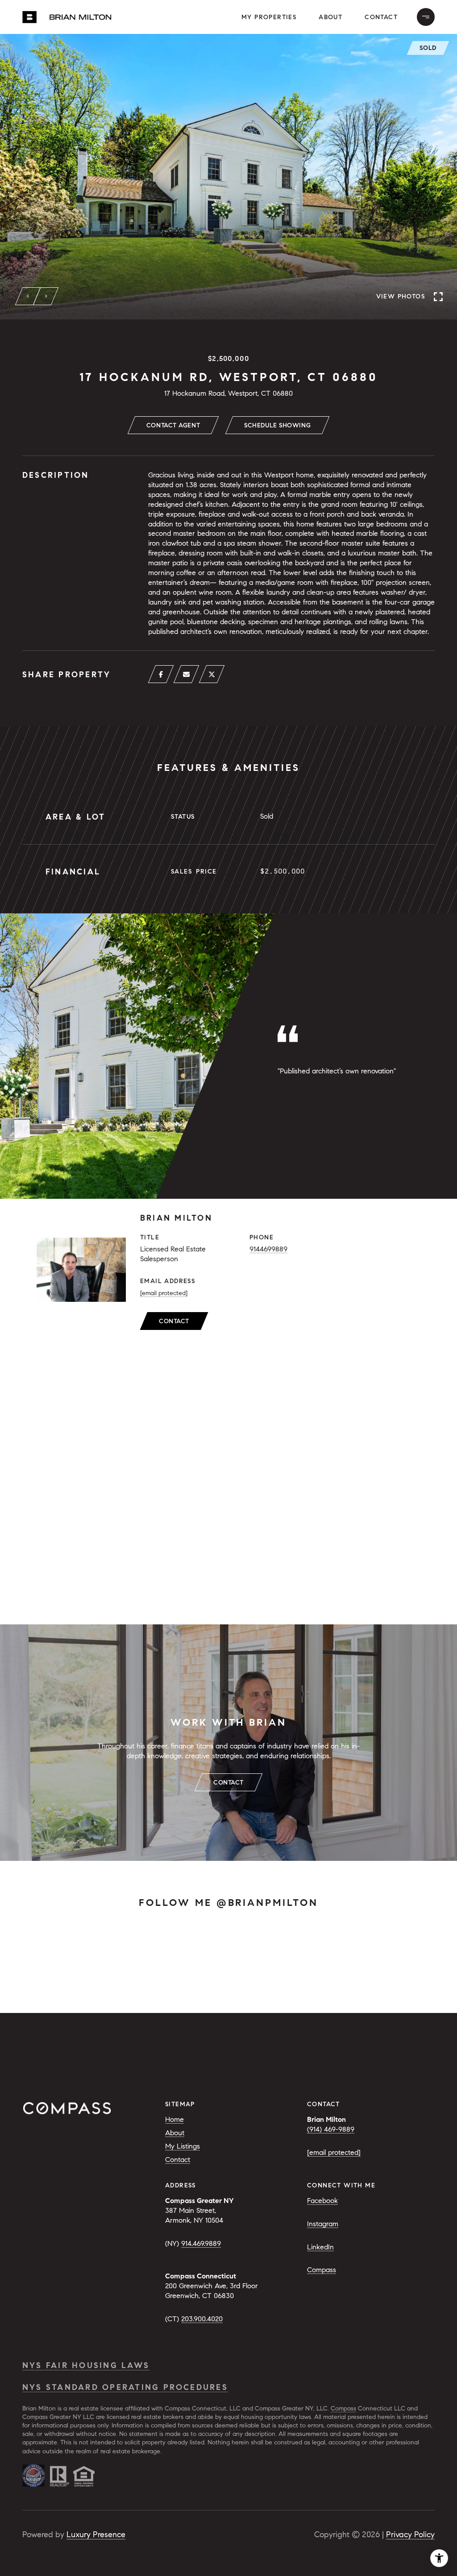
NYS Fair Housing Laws (86, 2365)
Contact (174, 1321)
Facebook (322, 2201)
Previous (28, 296)
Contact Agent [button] (173, 425)
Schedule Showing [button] (277, 425)
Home (174, 2119)
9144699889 (268, 1249)
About (330, 17)
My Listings (183, 2146)
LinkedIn (320, 2247)
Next (46, 296)
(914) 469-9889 (331, 2129)
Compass (322, 2270)
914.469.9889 (201, 2243)
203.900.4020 (202, 2319)
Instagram (323, 2224)
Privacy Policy (410, 2535)
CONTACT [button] (228, 1783)
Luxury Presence (96, 2535)
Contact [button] (381, 17)
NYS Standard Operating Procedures (125, 2387)
